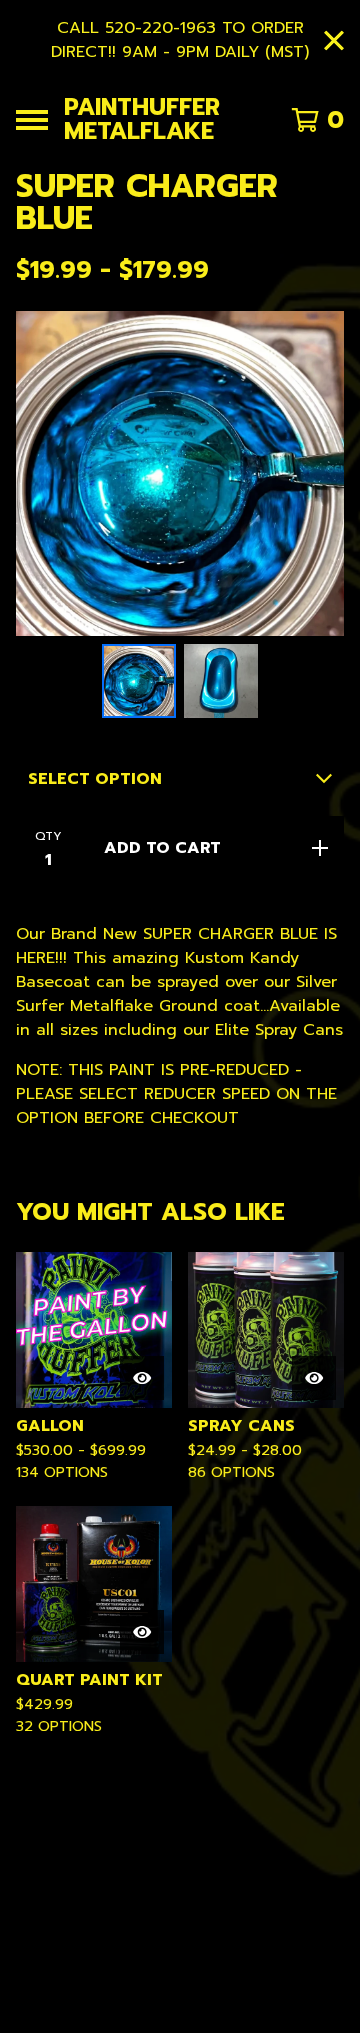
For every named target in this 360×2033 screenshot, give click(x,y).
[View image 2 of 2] (221, 681)
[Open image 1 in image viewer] (180, 473)
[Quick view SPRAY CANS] (314, 1378)
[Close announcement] (334, 40)
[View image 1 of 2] (139, 681)
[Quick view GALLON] (142, 1378)
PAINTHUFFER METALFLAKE (142, 119)
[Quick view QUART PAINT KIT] (142, 1632)
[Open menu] (32, 120)
